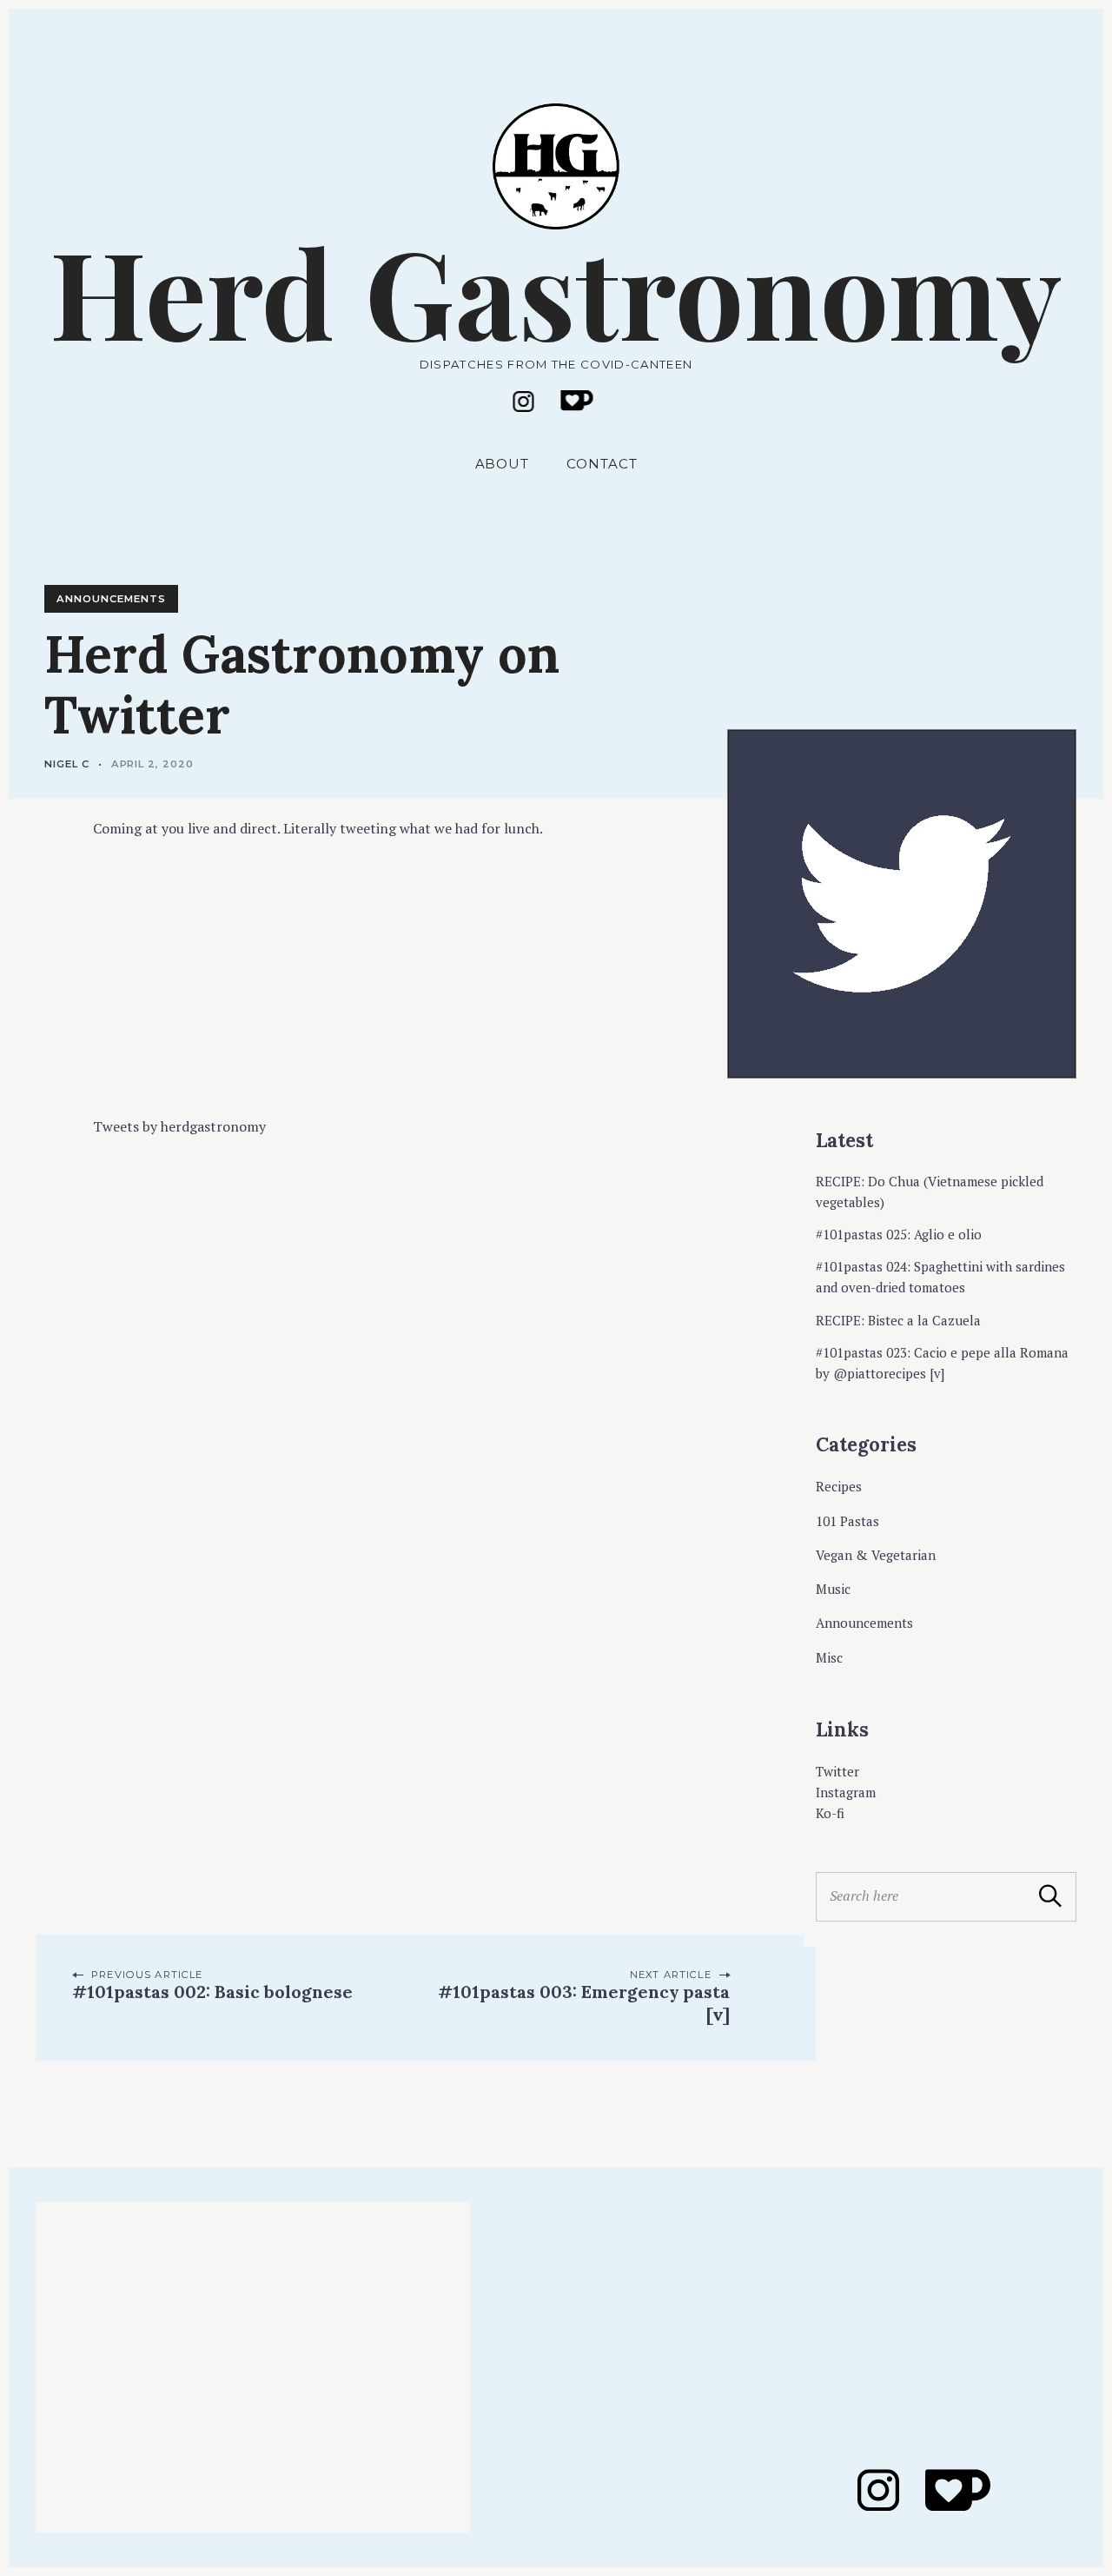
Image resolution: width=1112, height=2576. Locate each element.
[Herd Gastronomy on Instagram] (524, 402)
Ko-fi (830, 1813)
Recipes (839, 1486)
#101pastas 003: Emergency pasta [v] (585, 2003)
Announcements (111, 599)
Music (833, 1589)
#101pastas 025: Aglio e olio (899, 1234)
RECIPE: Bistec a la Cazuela (898, 1320)
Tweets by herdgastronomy (179, 1126)
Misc (829, 1657)
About (503, 464)
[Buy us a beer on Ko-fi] (577, 400)
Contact (602, 464)
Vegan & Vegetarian (876, 1555)
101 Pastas (847, 1521)
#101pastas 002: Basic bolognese (212, 1992)
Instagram (846, 1792)
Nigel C (67, 764)
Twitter (837, 1771)
